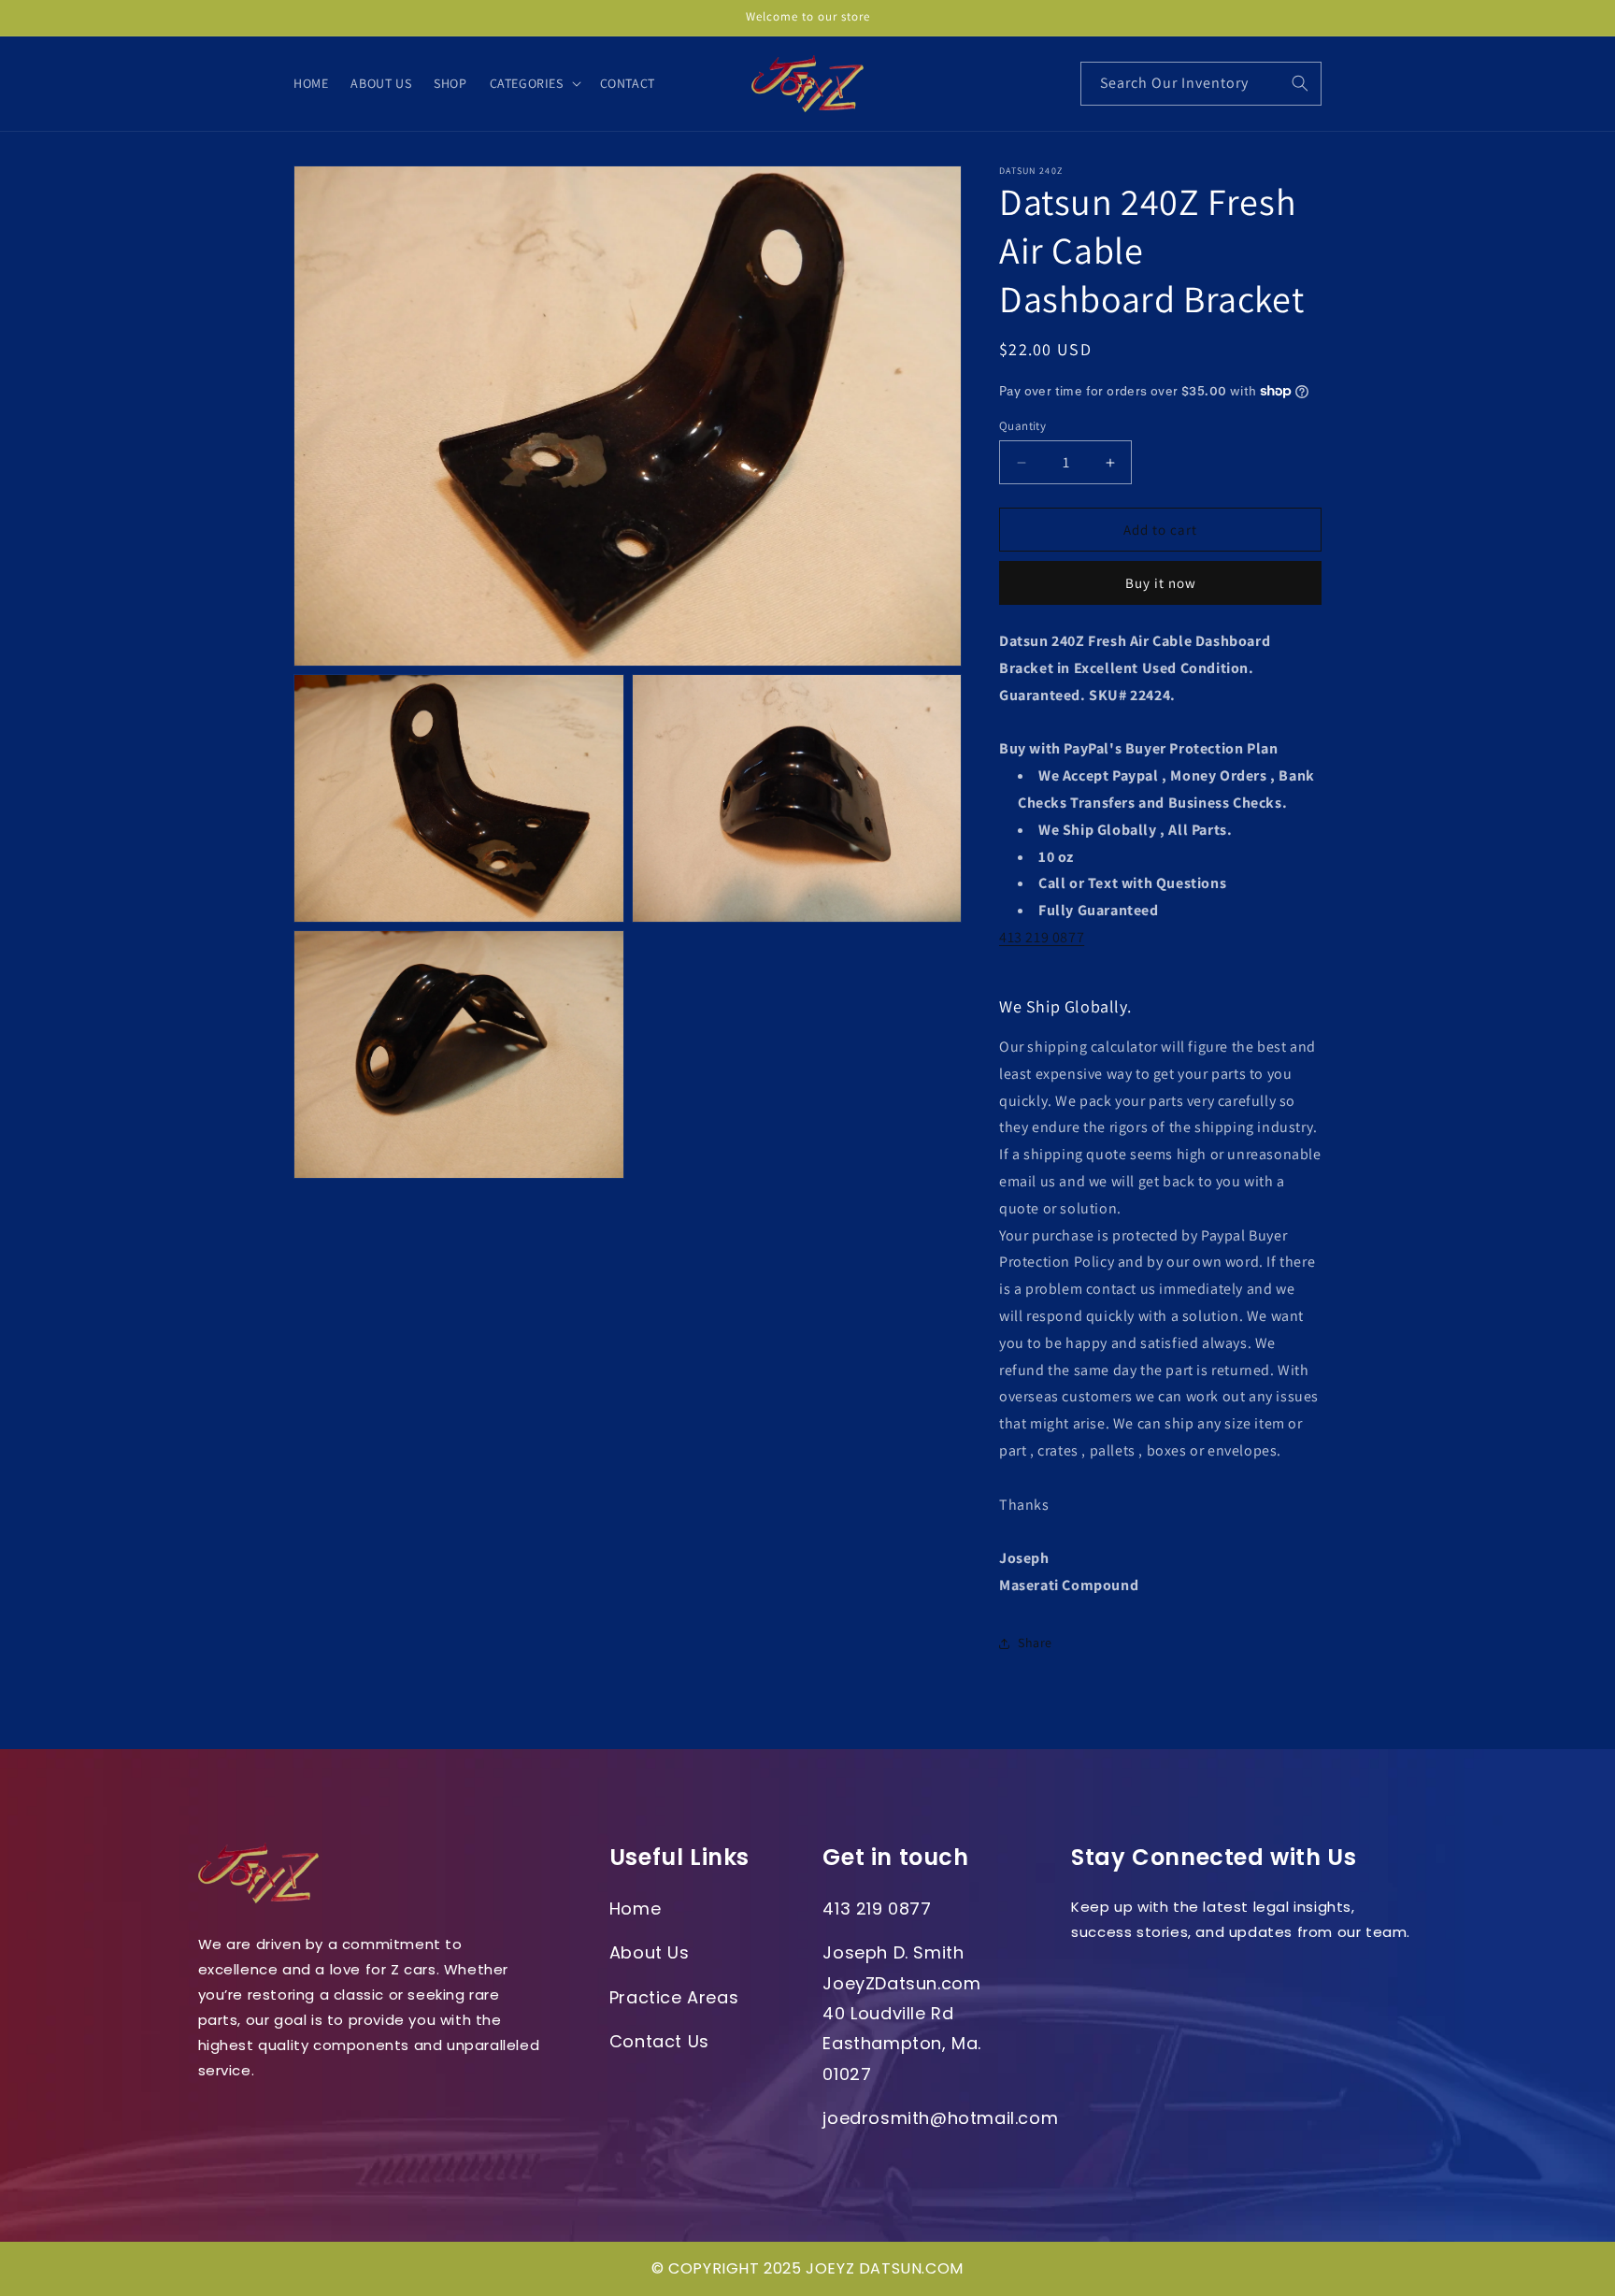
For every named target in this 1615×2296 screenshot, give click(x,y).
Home (635, 1909)
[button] (534, 83)
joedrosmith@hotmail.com (940, 2118)
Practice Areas (674, 1997)
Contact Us (659, 2041)
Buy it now (1161, 583)
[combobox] (1201, 84)
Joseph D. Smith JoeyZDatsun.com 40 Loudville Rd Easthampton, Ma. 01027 (902, 2013)
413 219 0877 (1042, 937)
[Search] (1300, 83)
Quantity (1022, 426)
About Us (650, 1952)
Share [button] (1035, 1643)
